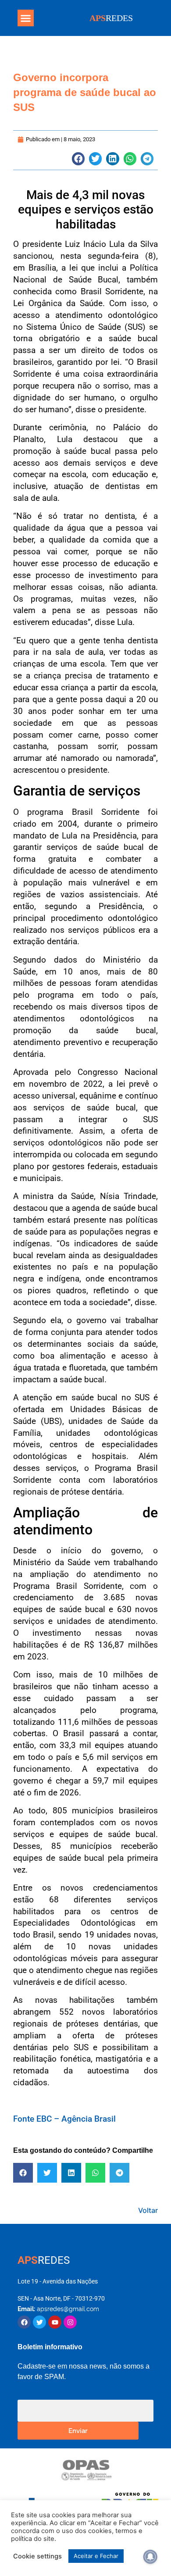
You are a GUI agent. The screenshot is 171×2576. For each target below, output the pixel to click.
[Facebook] (24, 2322)
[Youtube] (55, 2322)
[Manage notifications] (150, 2557)
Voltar (148, 2210)
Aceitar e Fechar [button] (96, 2556)
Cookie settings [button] (37, 2556)
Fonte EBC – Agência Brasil (64, 2119)
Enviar (78, 2430)
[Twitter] (39, 2322)
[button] (26, 18)
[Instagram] (70, 2322)
